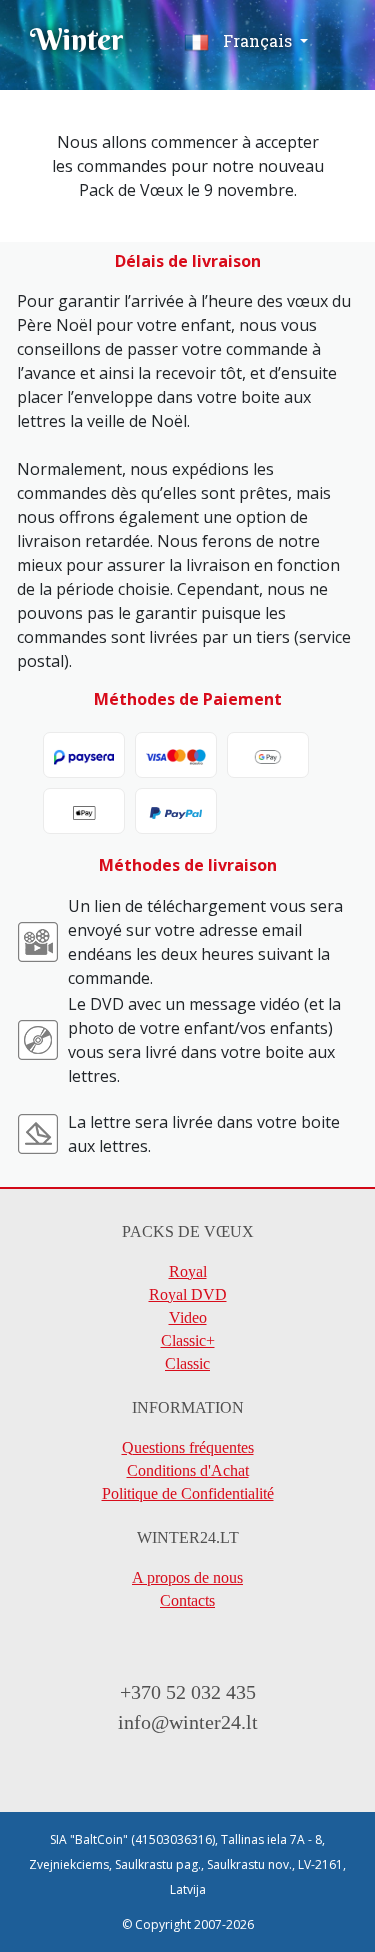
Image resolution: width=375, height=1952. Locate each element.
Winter (77, 39)
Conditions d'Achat (188, 1470)
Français (257, 40)
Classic (187, 1363)
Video (188, 1317)
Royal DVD (188, 1294)
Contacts (187, 1600)
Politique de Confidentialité (188, 1493)
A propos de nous (187, 1577)
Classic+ (188, 1340)
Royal (188, 1271)
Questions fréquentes (188, 1447)
